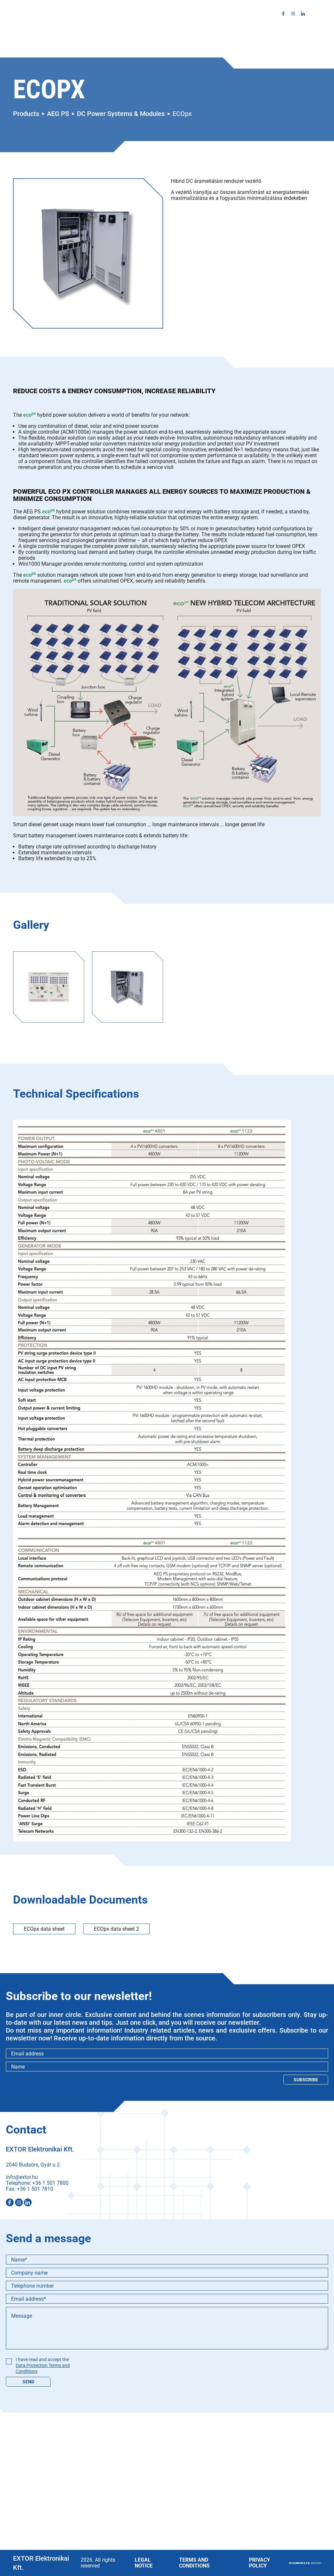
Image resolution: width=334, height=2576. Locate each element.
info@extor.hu (22, 2177)
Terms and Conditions (194, 2563)
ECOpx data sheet (44, 1929)
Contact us (257, 14)
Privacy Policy (259, 2563)
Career (175, 14)
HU (318, 14)
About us (74, 14)
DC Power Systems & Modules (121, 114)
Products (106, 14)
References (142, 14)
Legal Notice (144, 2563)
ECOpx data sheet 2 (116, 1929)
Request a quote (213, 14)
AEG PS (58, 114)
